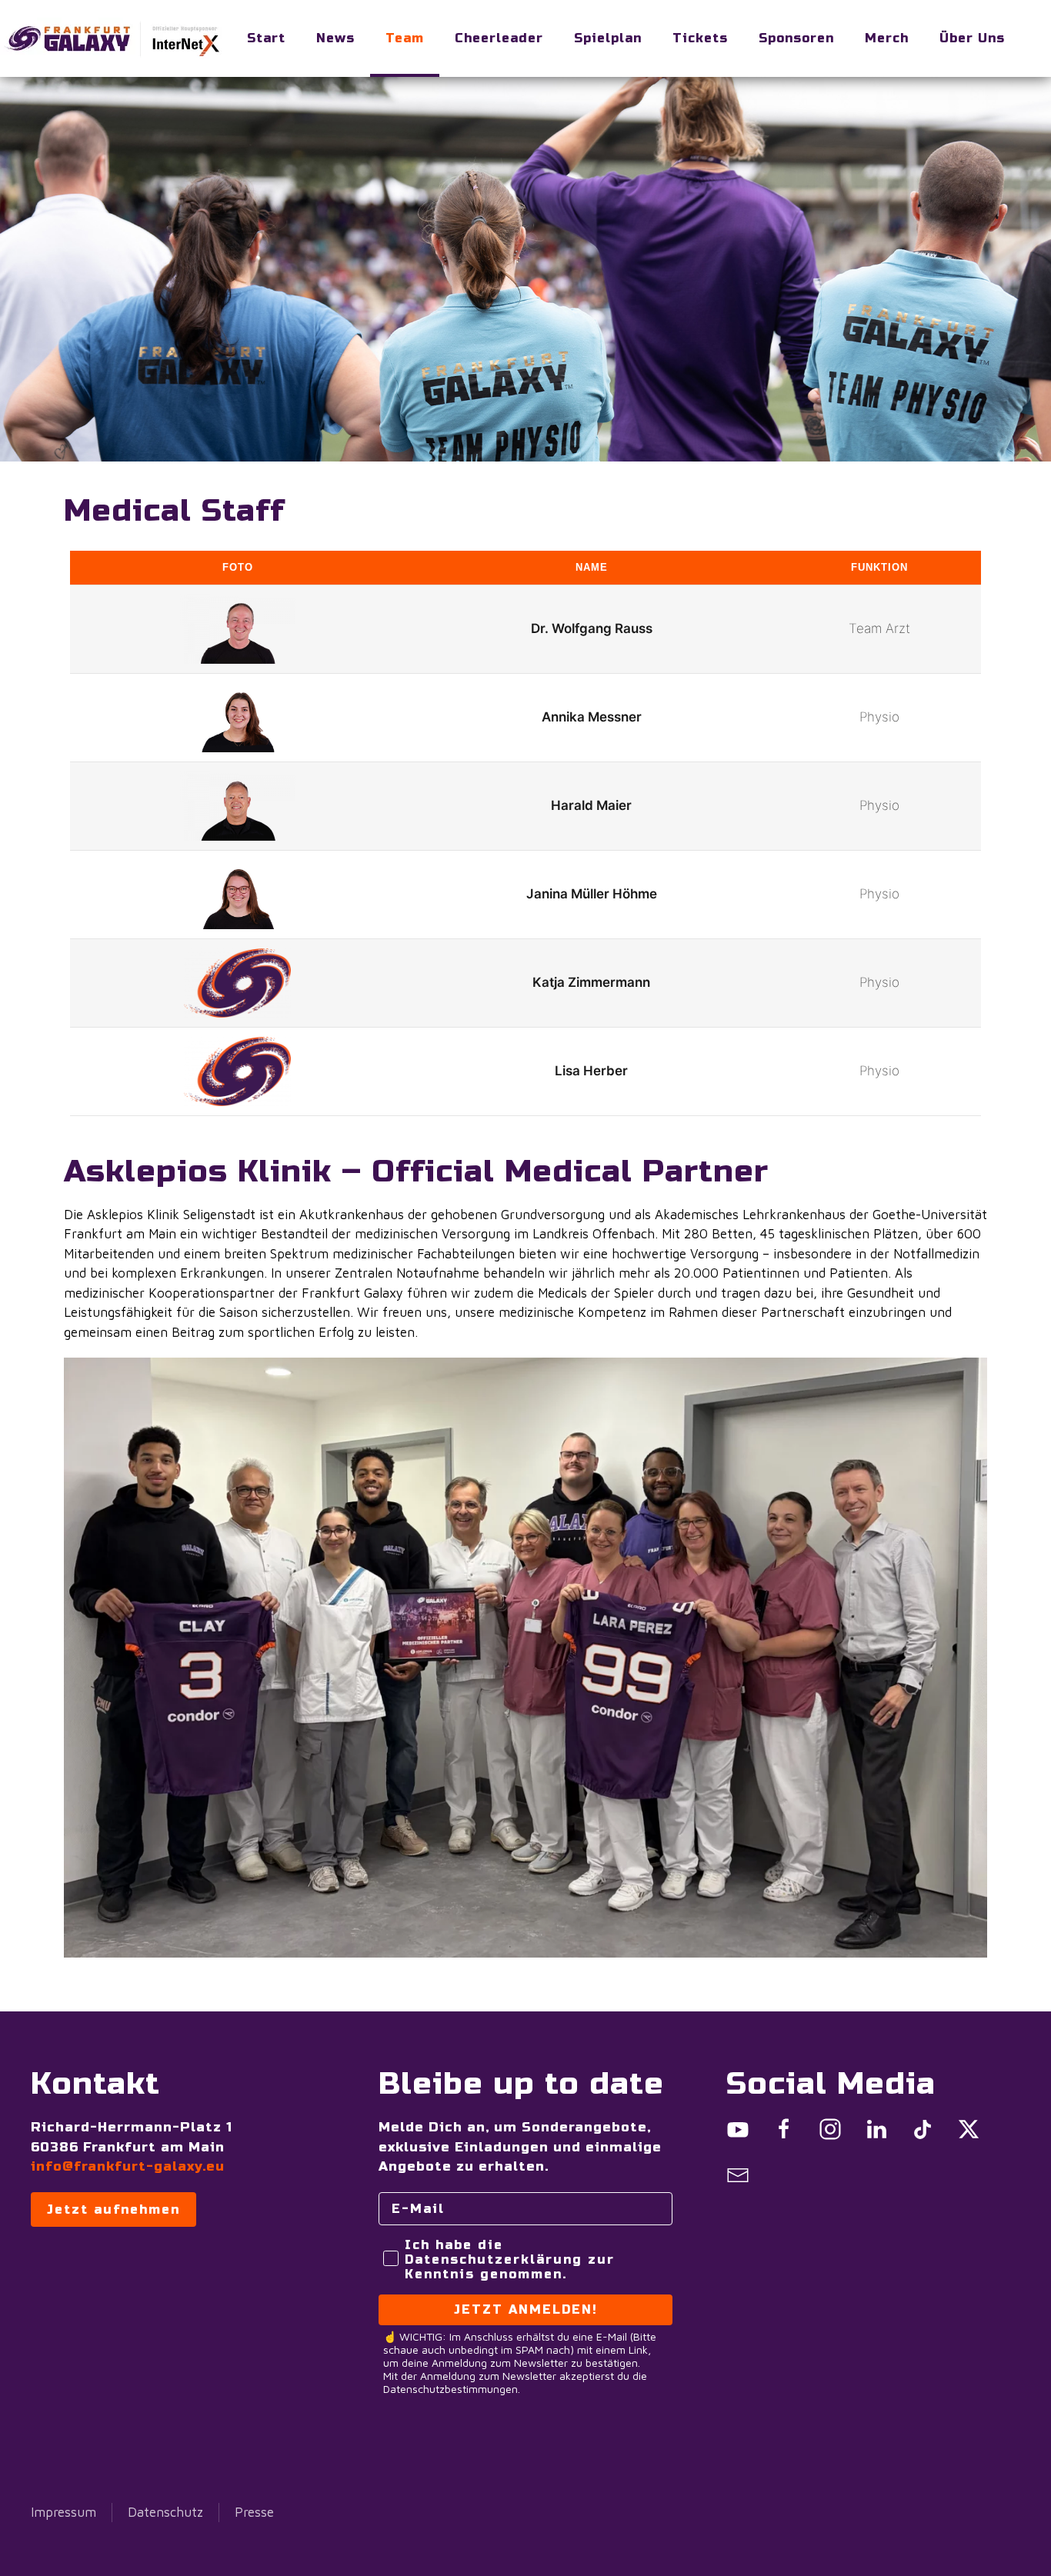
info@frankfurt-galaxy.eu (128, 2166)
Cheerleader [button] (499, 38)
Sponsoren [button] (796, 38)
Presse (254, 2512)
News (335, 38)
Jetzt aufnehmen (113, 2209)
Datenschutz (165, 2512)
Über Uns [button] (972, 38)
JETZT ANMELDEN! (526, 2309)
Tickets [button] (700, 38)
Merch (887, 38)
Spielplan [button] (608, 38)
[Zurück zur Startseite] (115, 38)
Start (266, 38)
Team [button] (405, 38)
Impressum (63, 2512)
